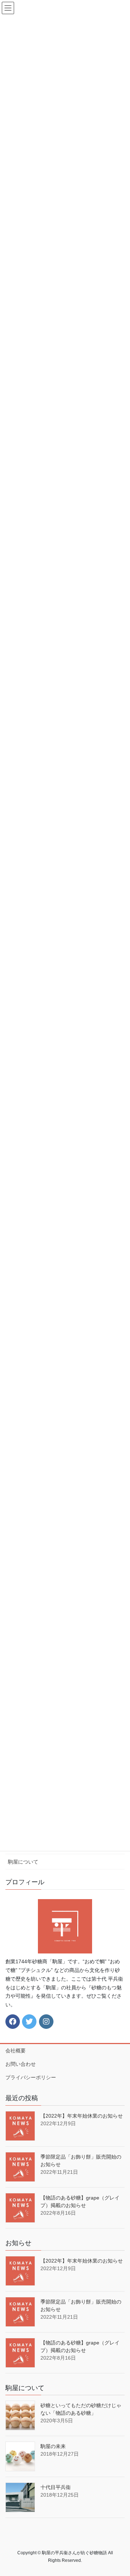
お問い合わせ (21, 2064)
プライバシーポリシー (31, 2077)
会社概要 (16, 2051)
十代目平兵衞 (56, 2487)
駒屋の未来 (53, 2446)
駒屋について (23, 1862)
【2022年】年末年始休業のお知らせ (82, 2116)
